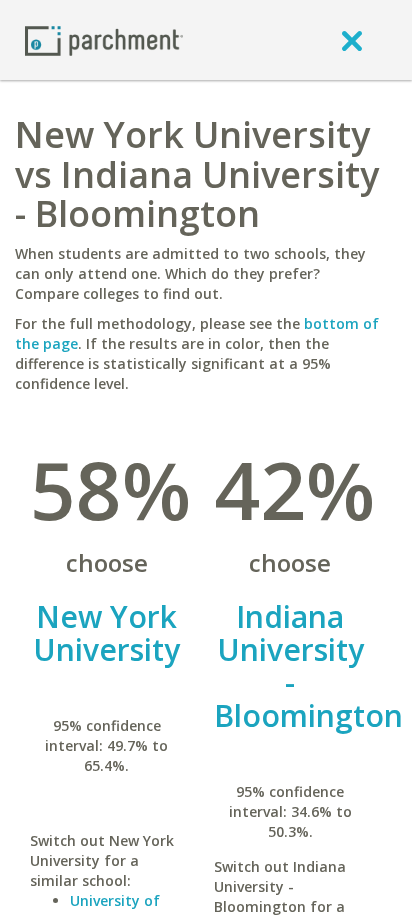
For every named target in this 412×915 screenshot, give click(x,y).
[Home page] (104, 39)
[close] (352, 40)
